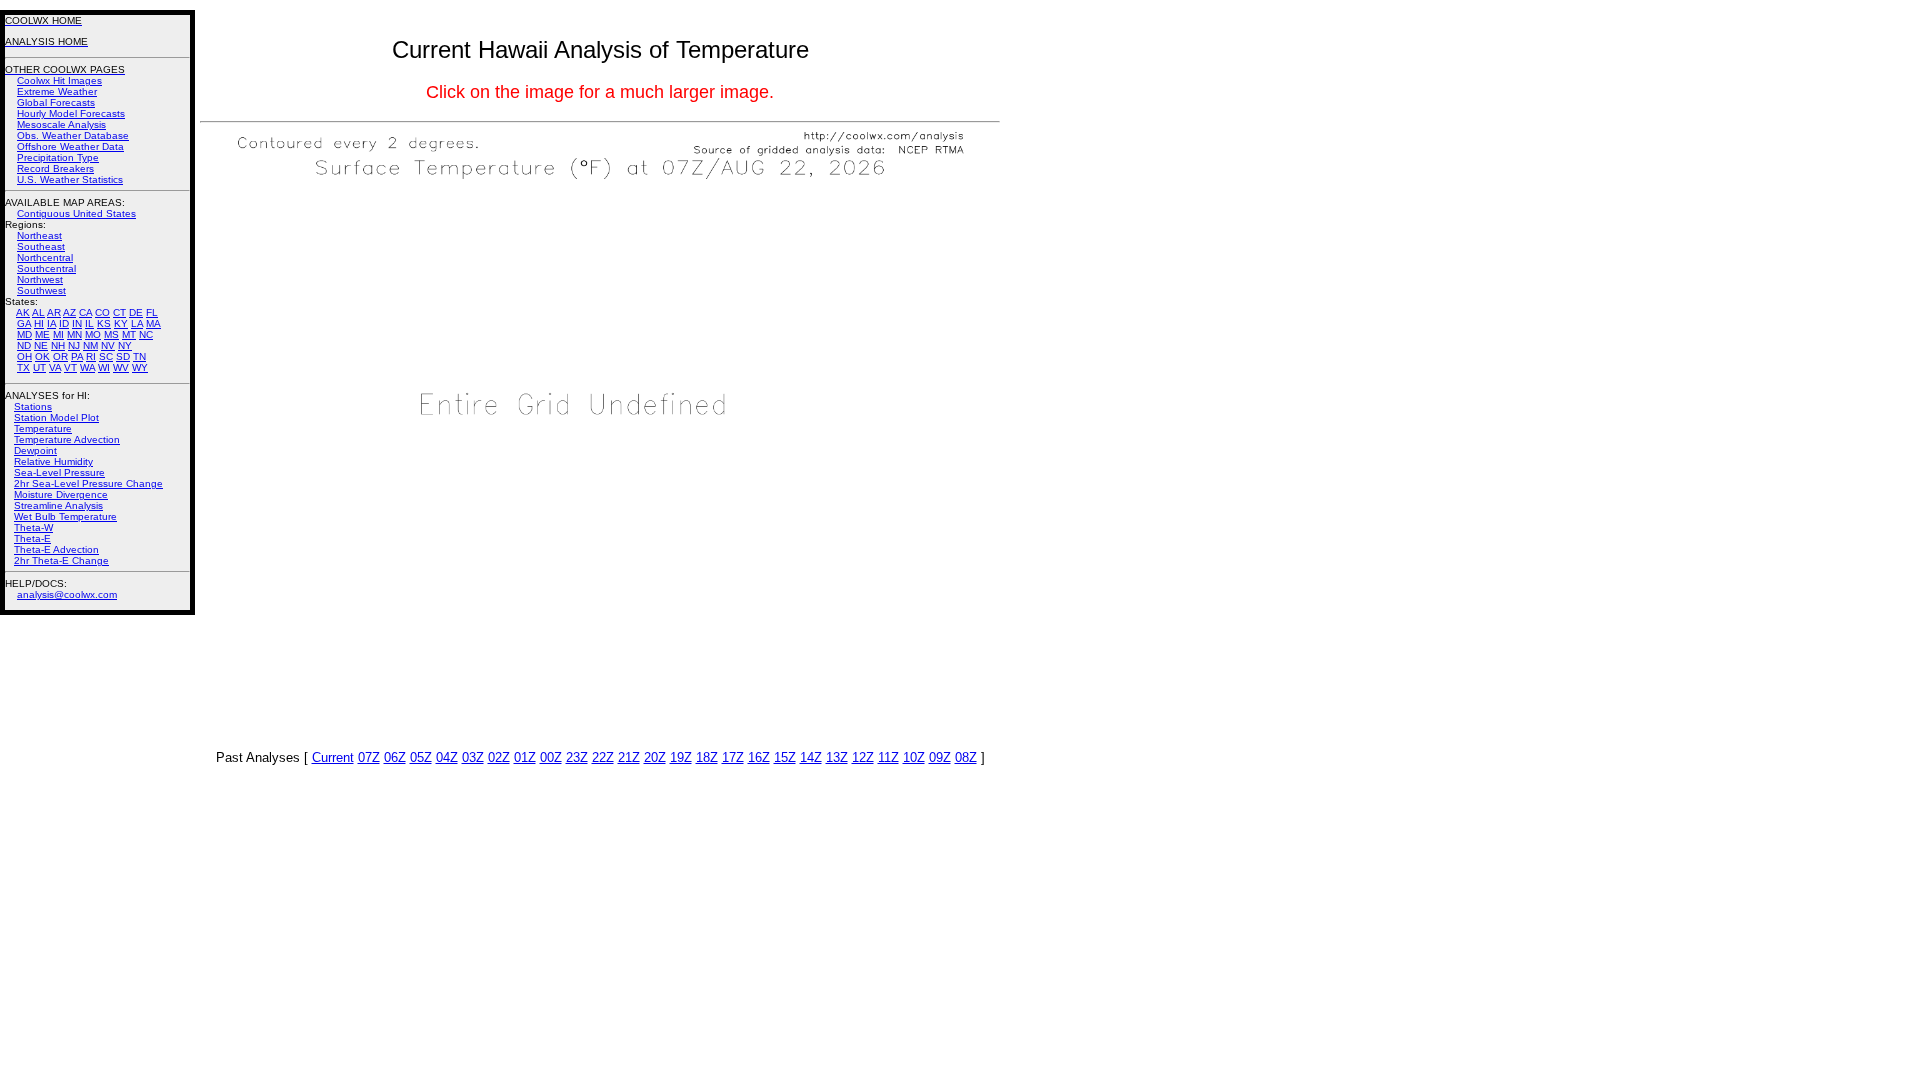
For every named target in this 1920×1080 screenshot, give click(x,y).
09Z (940, 757)
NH (58, 345)
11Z (888, 757)
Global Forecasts (56, 102)
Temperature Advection (67, 439)
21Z (629, 757)
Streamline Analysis (58, 505)
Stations (33, 406)
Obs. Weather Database (73, 135)
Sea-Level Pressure (59, 472)
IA (51, 323)
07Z (369, 757)
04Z (447, 757)
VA (55, 367)
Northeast (39, 235)
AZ (69, 312)
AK (23, 312)
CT (119, 312)
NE (41, 345)
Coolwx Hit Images (59, 80)
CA (85, 312)
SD (123, 356)
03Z (473, 757)
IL (89, 323)
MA (153, 323)
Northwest (40, 279)
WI (104, 367)
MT (129, 334)
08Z (966, 757)
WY (140, 367)
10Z (914, 757)
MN (74, 334)
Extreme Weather (57, 91)
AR (54, 312)
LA (137, 323)
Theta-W (33, 527)
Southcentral (46, 268)
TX (23, 367)
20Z (655, 757)
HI (39, 323)
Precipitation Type (58, 157)
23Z (577, 757)
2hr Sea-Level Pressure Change (88, 483)
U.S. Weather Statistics (70, 179)
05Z (421, 757)
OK (42, 356)
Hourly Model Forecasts (71, 113)
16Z (759, 757)
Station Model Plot (56, 417)
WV (121, 367)
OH (24, 356)
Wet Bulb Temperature (65, 516)
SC (106, 356)
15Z (785, 757)
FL (152, 312)
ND (24, 345)
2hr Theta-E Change (61, 560)
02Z (499, 757)
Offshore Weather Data (70, 146)
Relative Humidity (53, 461)
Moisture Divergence (61, 494)
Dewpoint (35, 450)
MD (24, 334)
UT (39, 367)
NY (125, 345)
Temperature (43, 428)
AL (38, 312)
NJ (74, 345)
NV (108, 345)
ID (64, 323)
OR (60, 356)
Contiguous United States (76, 213)
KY (121, 323)
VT (70, 367)
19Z (681, 757)
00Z (551, 757)
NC (146, 334)
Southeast (41, 246)
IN (77, 323)
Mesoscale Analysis (61, 124)
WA (87, 367)
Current (333, 757)
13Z (837, 757)
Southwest (41, 290)
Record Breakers (55, 168)
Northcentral (45, 257)
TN (139, 356)
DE (136, 312)
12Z (863, 757)
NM (90, 345)
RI (91, 356)
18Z (707, 757)
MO (93, 334)
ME (42, 334)
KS (104, 323)
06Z (395, 757)
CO (102, 312)
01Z (525, 757)
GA (24, 323)
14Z (811, 757)
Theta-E (32, 538)
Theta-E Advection (56, 549)
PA (77, 356)
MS (111, 334)
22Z (603, 757)
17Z (733, 757)
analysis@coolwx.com (67, 594)
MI (58, 334)
